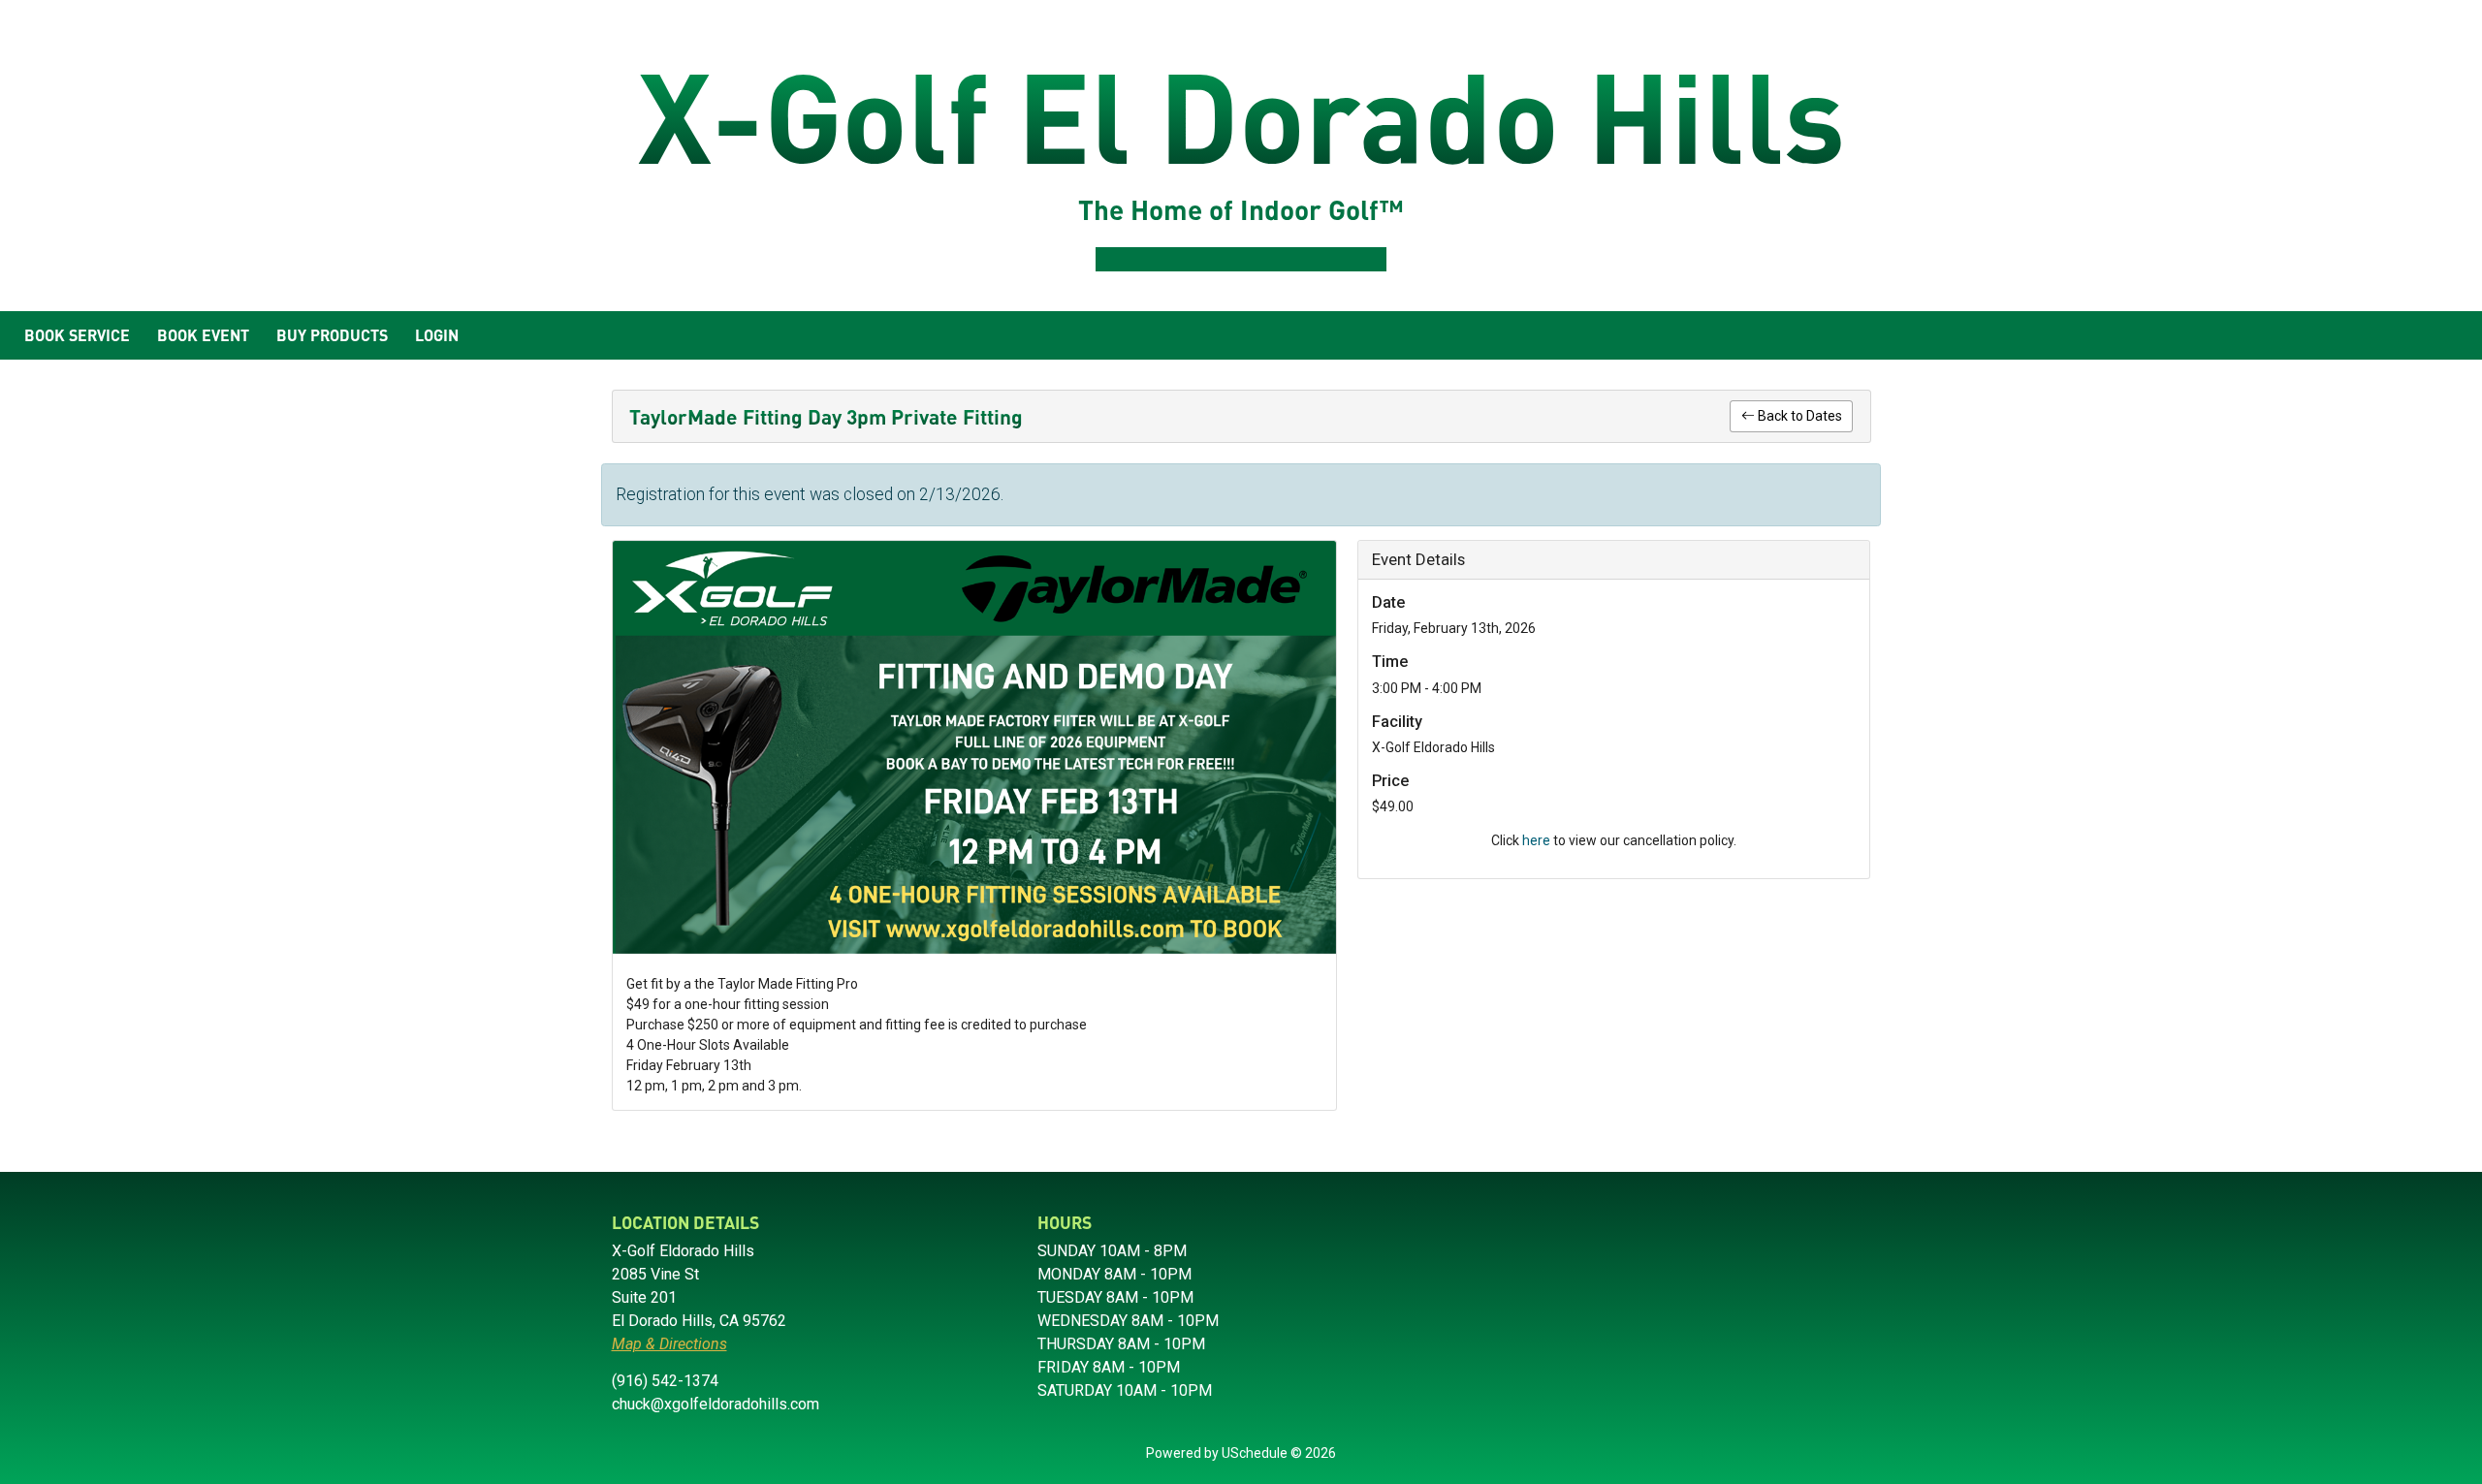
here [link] (1536, 840)
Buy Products (332, 335)
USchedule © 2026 (1279, 1453)
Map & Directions (669, 1344)
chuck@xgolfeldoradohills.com (716, 1404)
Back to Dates (1798, 416)
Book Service (77, 335)
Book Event (203, 335)
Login (437, 335)
